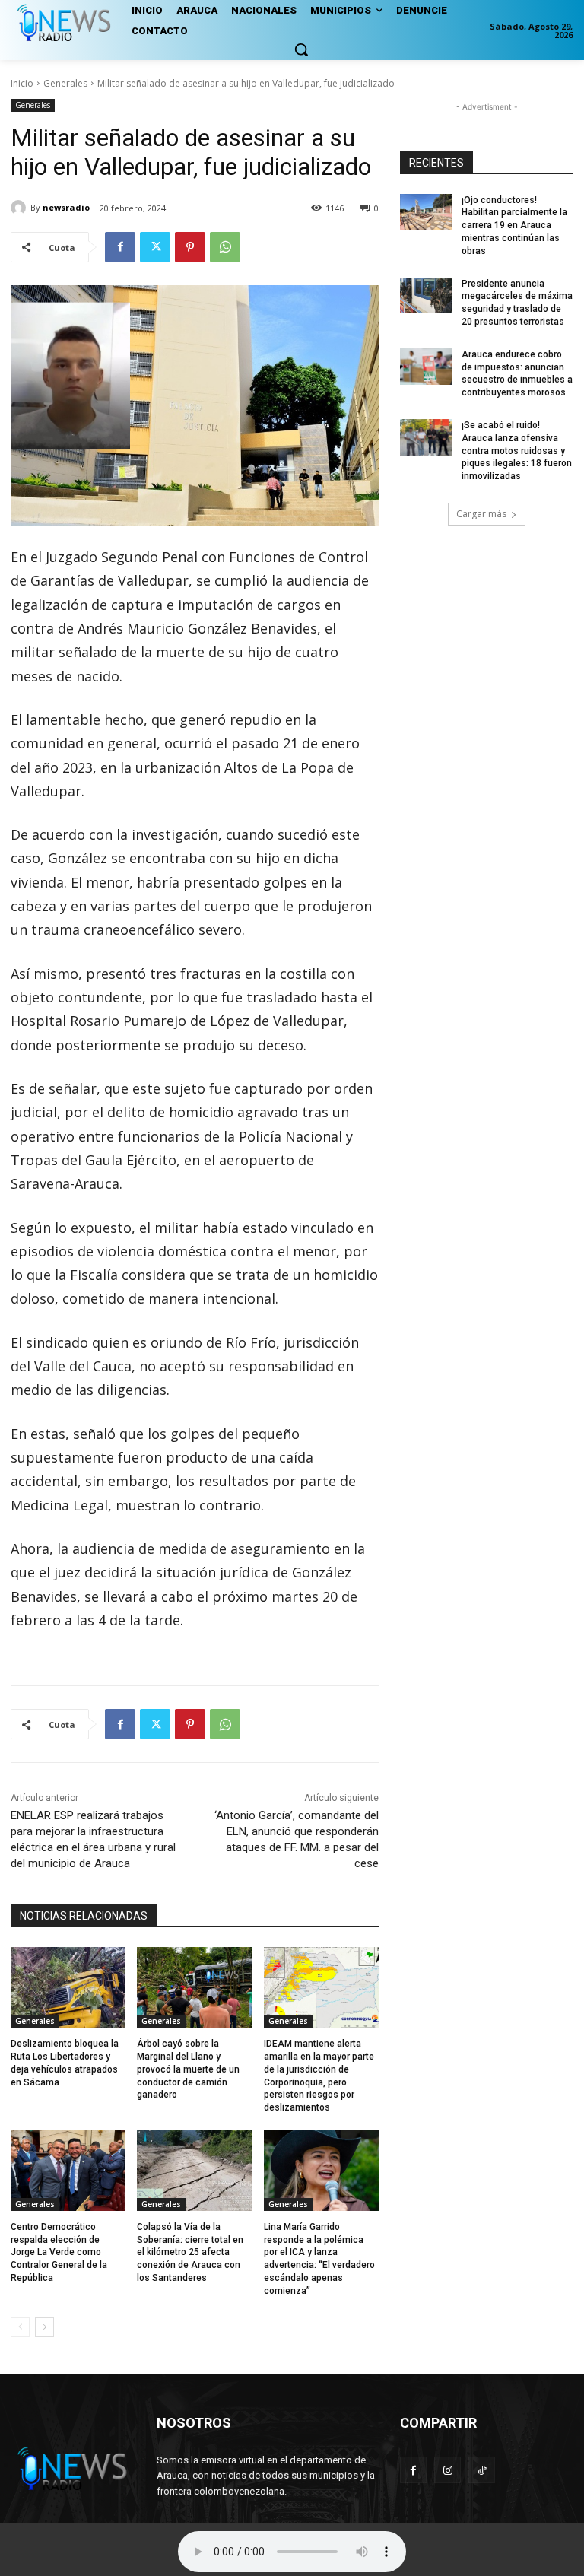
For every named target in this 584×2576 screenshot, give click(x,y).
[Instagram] (448, 2470)
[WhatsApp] (225, 247)
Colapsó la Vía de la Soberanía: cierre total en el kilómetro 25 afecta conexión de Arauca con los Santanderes (190, 2252)
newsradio (66, 207)
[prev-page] (20, 2327)
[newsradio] (21, 208)
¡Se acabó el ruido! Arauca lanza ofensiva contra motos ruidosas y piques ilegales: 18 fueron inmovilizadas (517, 451)
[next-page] (44, 2327)
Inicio (22, 83)
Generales (65, 83)
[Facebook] (120, 247)
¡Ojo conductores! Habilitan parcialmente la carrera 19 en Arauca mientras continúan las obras (514, 226)
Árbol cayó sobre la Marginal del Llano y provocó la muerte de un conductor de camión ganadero (188, 2069)
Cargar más (481, 514)
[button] (301, 49)
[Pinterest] (190, 247)
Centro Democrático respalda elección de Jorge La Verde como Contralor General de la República (59, 2252)
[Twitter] (155, 247)
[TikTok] (482, 2470)
